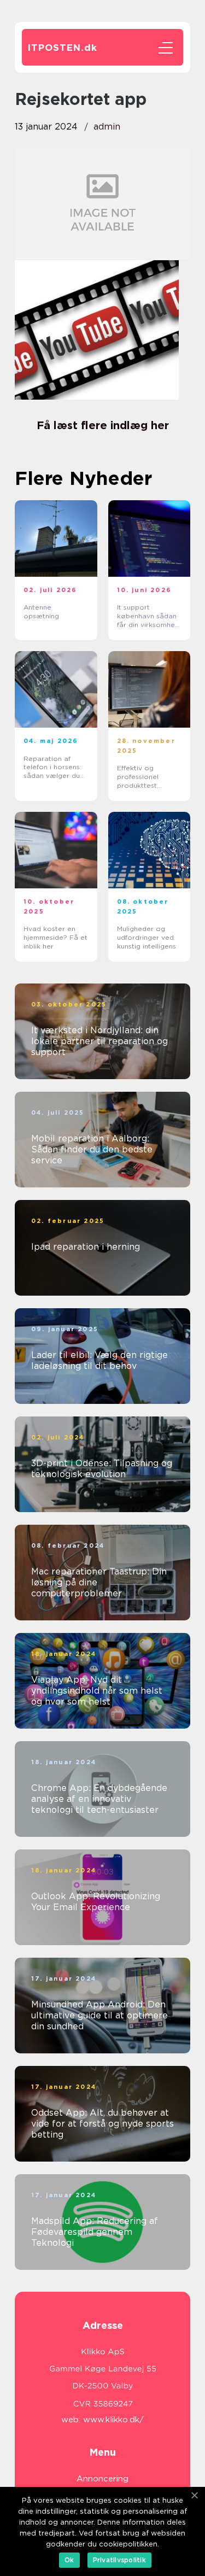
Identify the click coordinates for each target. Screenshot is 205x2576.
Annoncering (102, 2479)
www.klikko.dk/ (113, 2420)
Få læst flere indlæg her (103, 425)
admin (107, 127)
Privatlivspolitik (119, 2560)
